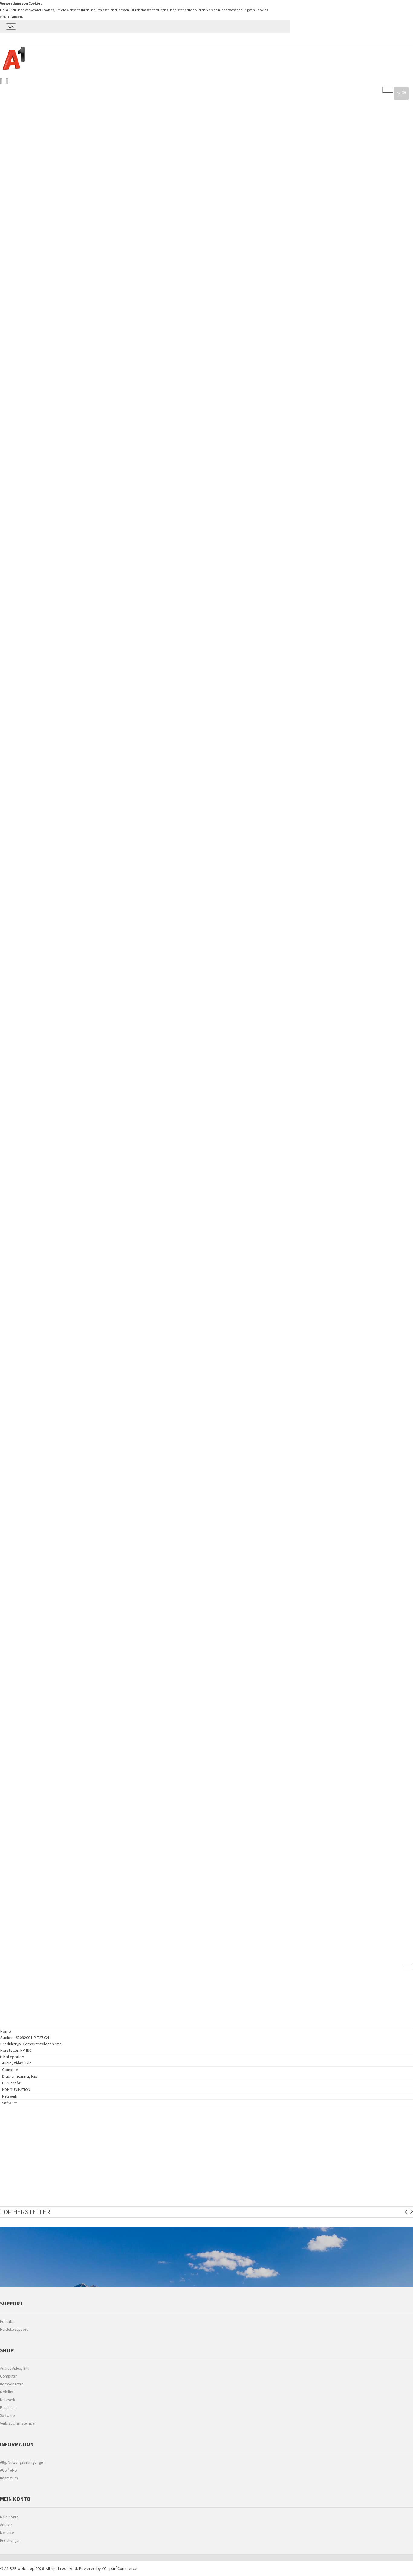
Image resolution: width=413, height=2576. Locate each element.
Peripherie (8, 2408)
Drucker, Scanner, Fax (25, 626)
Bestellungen (10, 2541)
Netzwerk (12, 1432)
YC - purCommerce (120, 2568)
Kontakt (7, 2322)
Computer (13, 404)
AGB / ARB (8, 2470)
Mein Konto (9, 2517)
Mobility (7, 2392)
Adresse (6, 2525)
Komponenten (12, 2384)
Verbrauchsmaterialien (18, 2423)
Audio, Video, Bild (45, 87)
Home (6, 2031)
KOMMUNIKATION (18, 1394)
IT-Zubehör (14, 937)
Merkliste (7, 2533)
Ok (11, 26)
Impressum (9, 2478)
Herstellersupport (14, 2329)
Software (12, 1793)
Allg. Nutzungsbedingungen (22, 2462)
